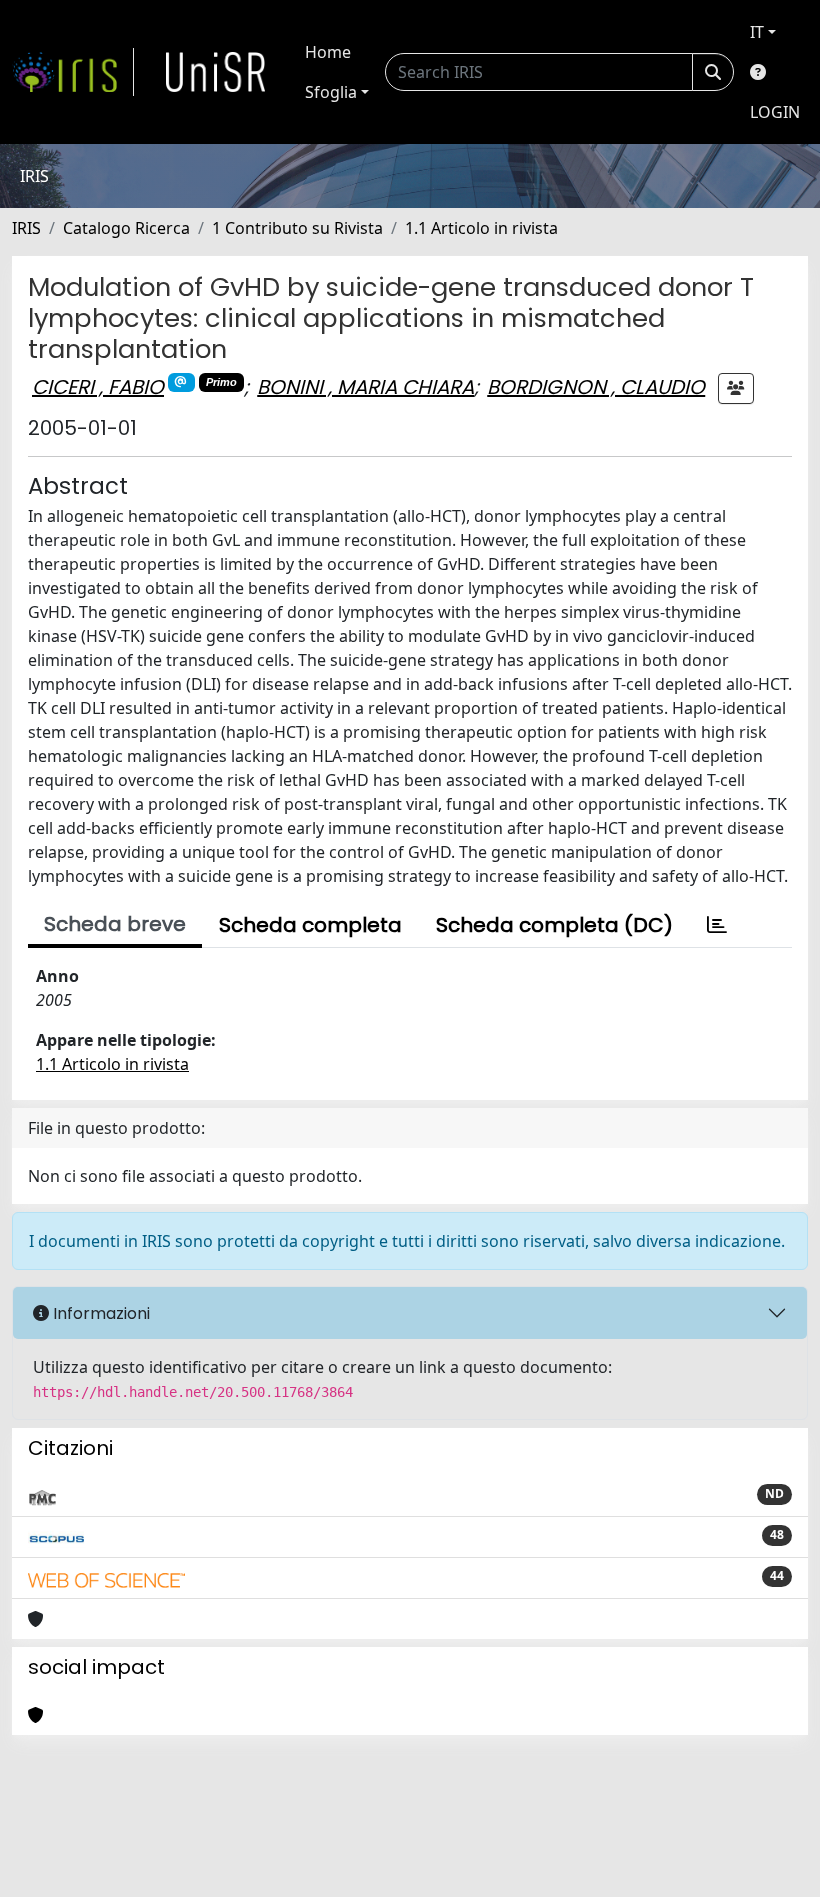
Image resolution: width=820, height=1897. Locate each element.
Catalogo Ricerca (126, 228)
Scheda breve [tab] (115, 924)
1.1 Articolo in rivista (481, 228)
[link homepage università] (216, 72)
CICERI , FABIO (98, 387)
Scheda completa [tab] (310, 925)
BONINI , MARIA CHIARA (365, 387)
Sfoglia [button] (331, 92)
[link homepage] (73, 72)
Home (328, 52)
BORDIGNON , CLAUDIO (596, 387)
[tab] (717, 925)
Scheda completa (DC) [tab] (554, 925)
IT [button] (757, 32)
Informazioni (99, 1313)
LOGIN (775, 112)
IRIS (26, 228)
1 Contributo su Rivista (297, 228)
